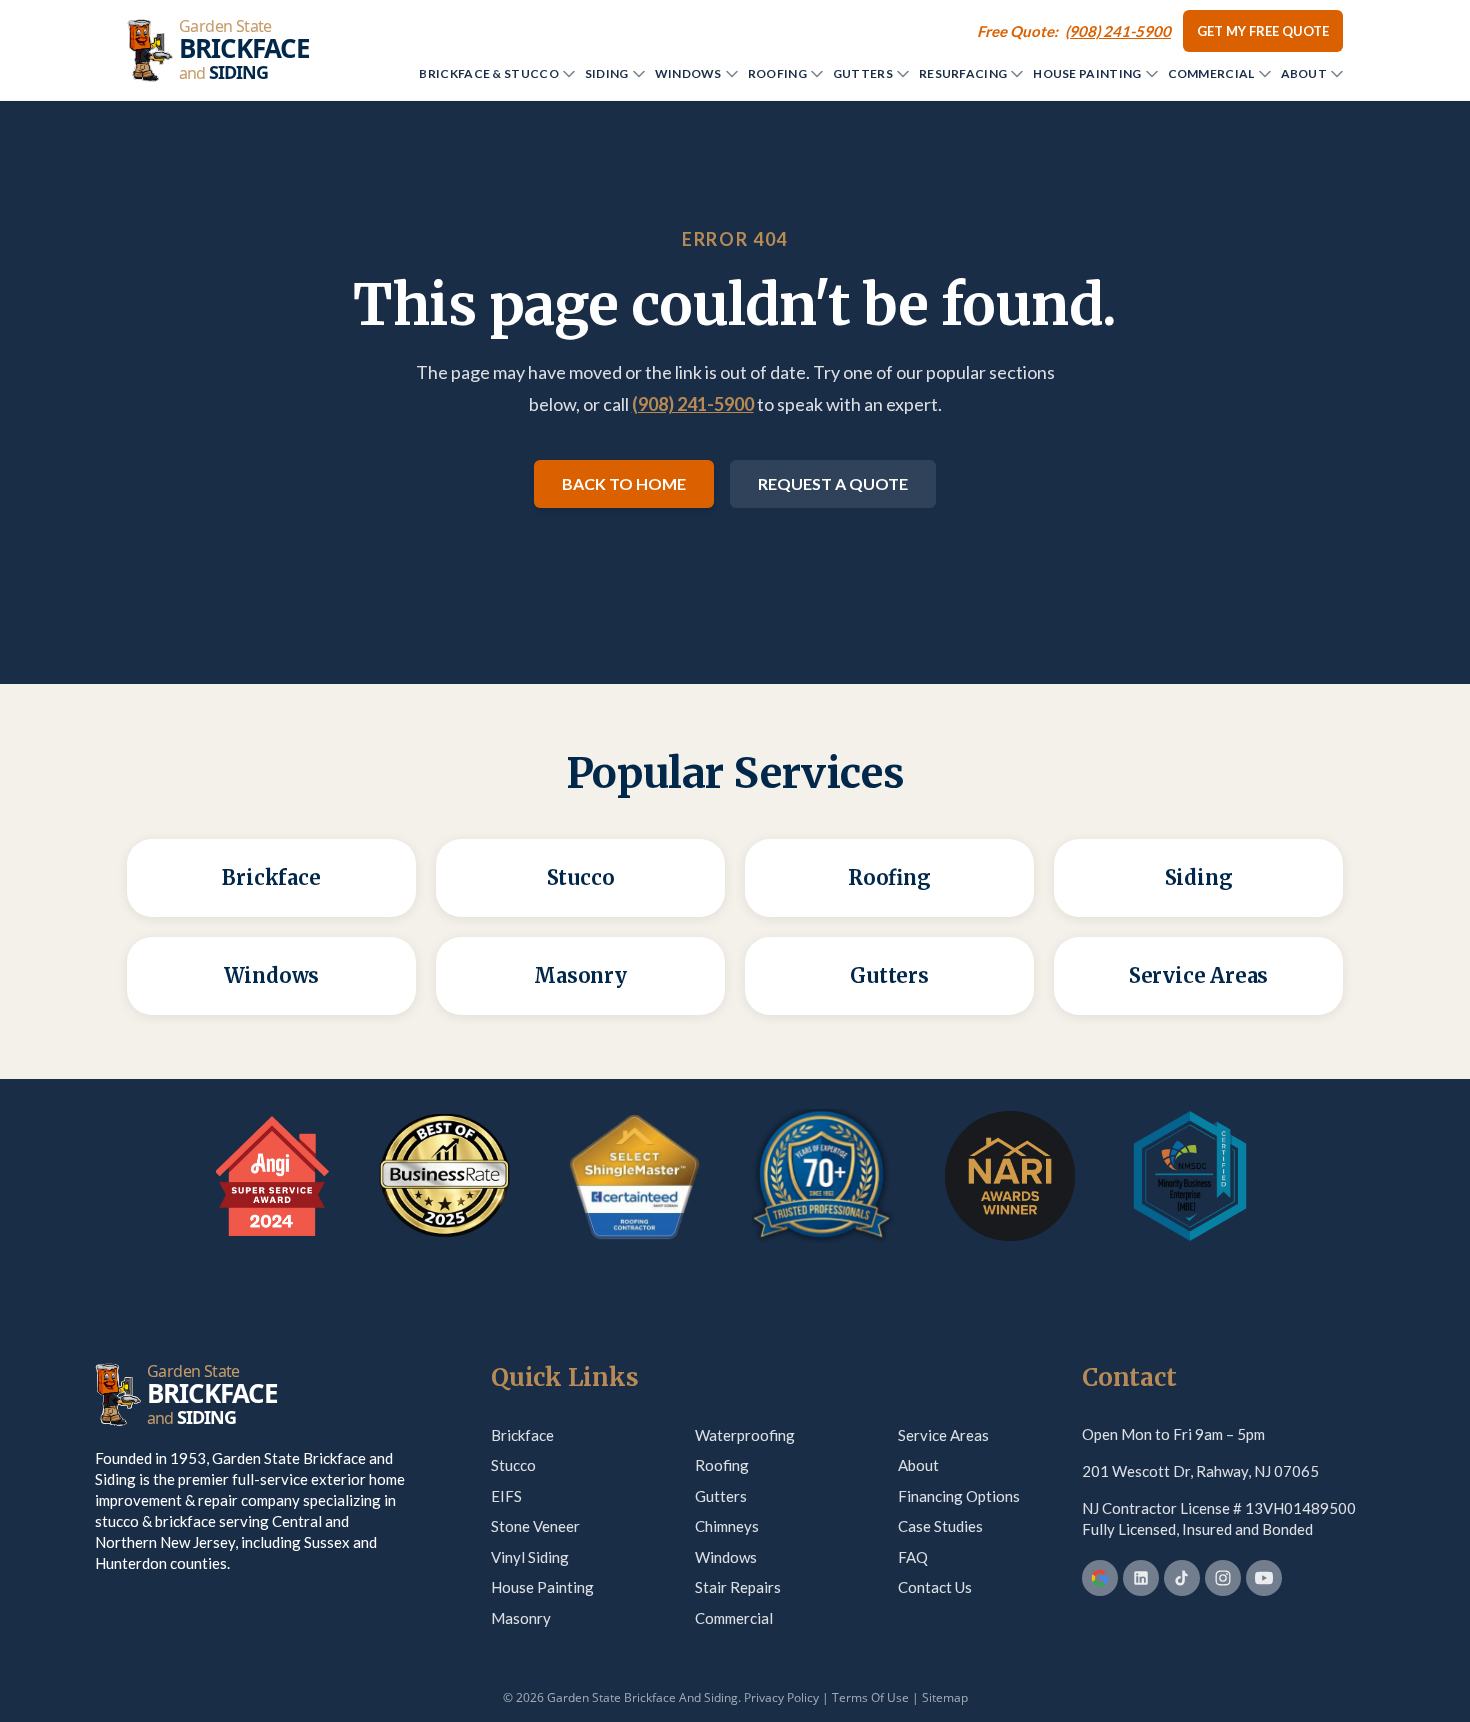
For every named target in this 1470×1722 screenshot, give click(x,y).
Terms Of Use (870, 1697)
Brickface (522, 1435)
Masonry (521, 1618)
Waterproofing (745, 1435)
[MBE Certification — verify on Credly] (1190, 1176)
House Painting (1087, 73)
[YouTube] (1264, 1578)
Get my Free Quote (1263, 31)
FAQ (913, 1557)
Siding (607, 73)
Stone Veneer (535, 1526)
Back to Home (624, 483)
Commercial (1211, 73)
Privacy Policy (781, 1697)
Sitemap (945, 1697)
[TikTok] (1182, 1578)
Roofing (777, 73)
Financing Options (959, 1496)
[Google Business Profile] (1100, 1578)
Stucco (513, 1465)
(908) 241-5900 (693, 404)
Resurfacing (963, 73)
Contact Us (935, 1587)
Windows (688, 73)
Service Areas (943, 1435)
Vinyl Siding (530, 1557)
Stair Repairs (738, 1587)
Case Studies (940, 1526)
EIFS (506, 1496)
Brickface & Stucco (488, 73)
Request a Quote (833, 483)
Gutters (863, 73)
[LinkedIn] (1141, 1578)
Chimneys (727, 1526)
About (1304, 73)
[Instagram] (1223, 1578)
